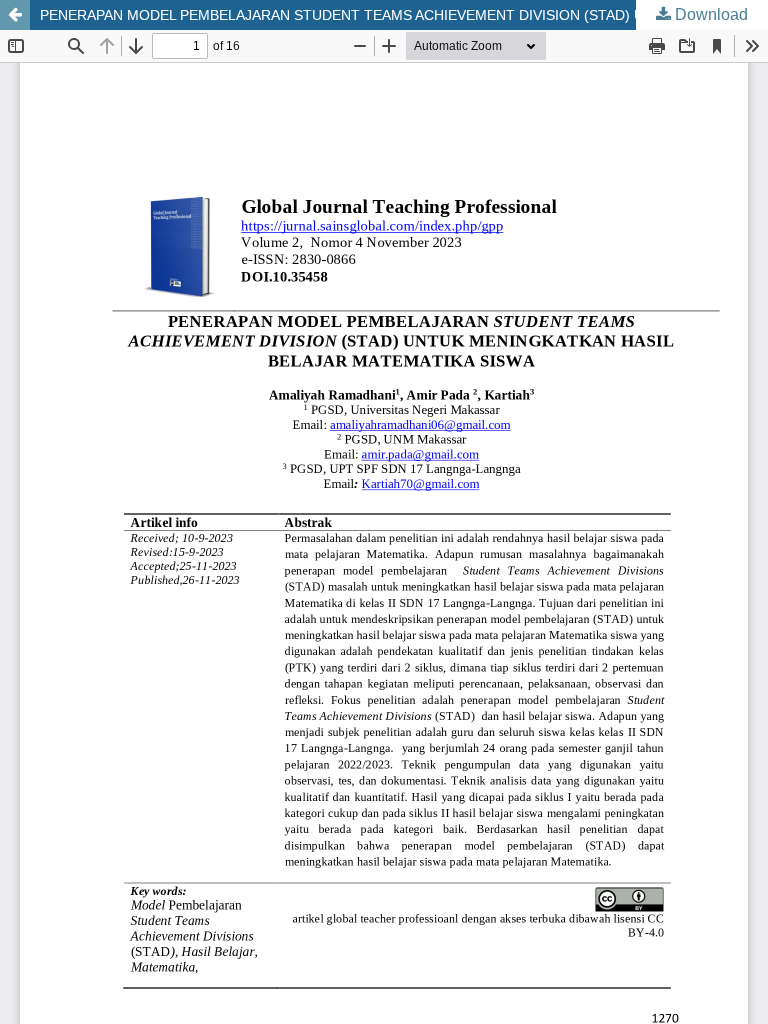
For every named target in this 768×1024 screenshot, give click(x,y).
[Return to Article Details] (15, 15)
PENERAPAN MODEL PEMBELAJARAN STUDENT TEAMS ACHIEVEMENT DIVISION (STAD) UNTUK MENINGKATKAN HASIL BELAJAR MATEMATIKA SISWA (404, 15)
